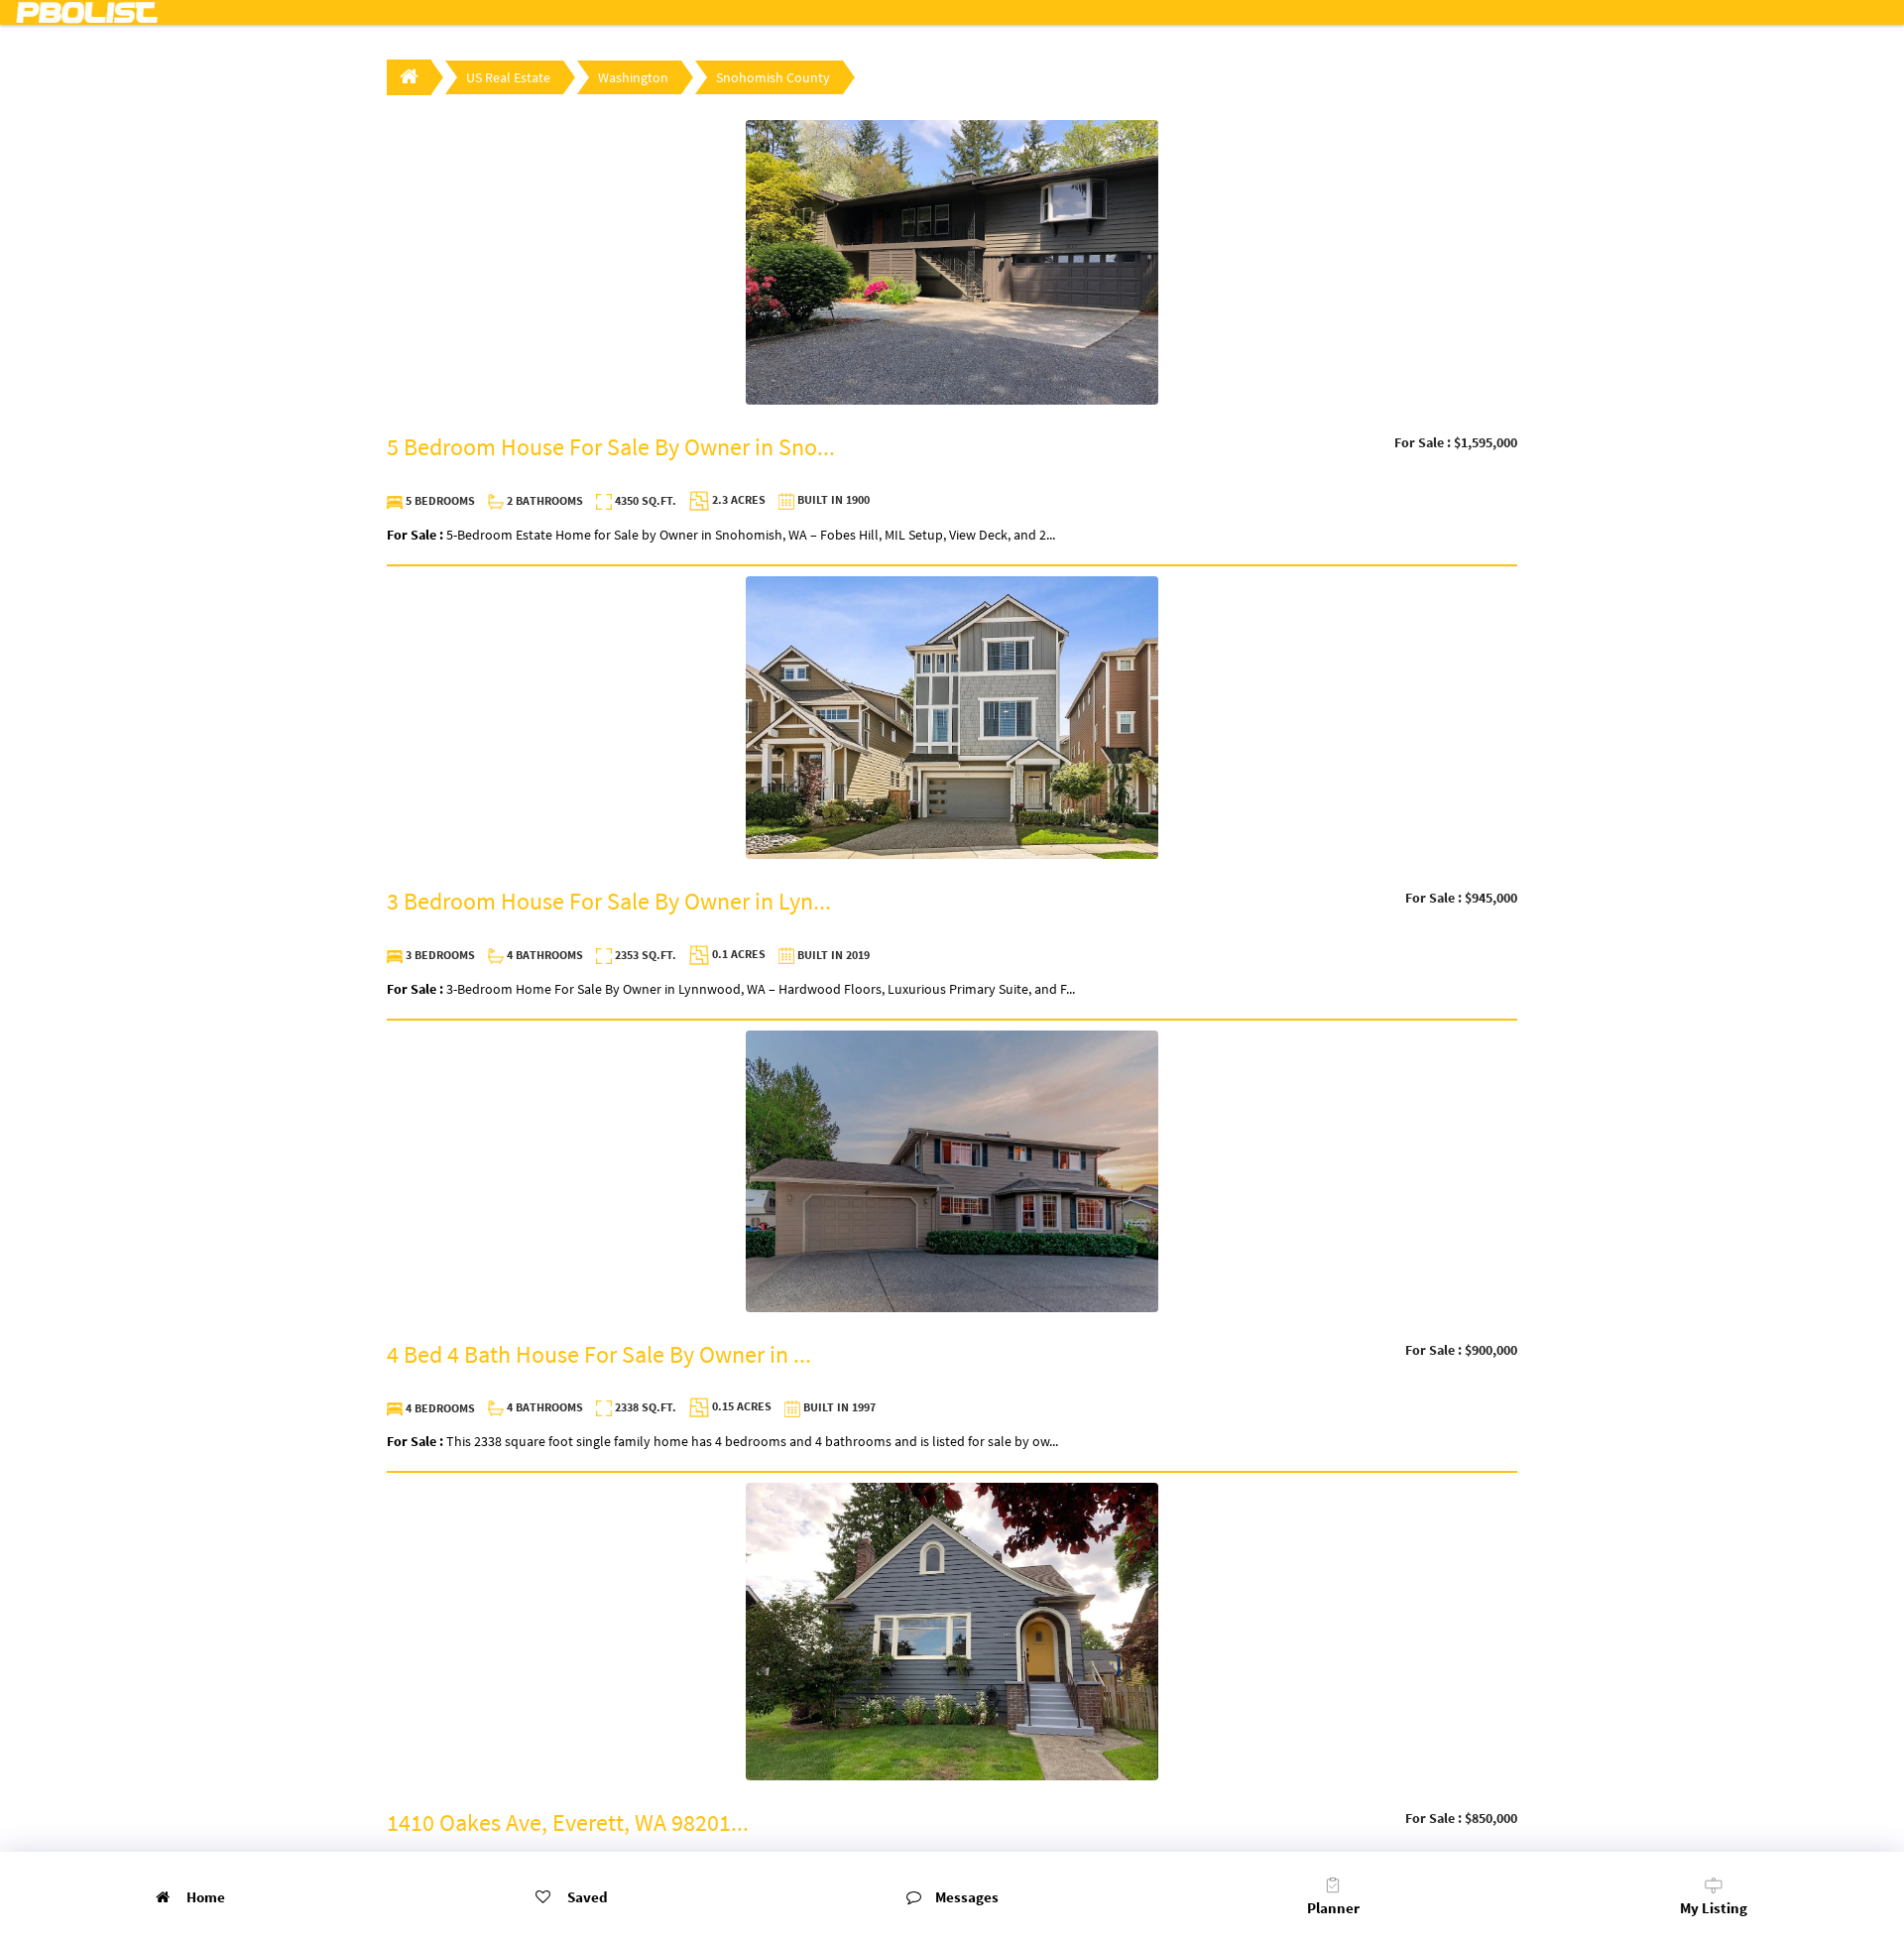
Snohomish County (773, 77)
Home (204, 1897)
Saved (586, 1897)
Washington (633, 77)
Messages (967, 1897)
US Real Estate (508, 77)
